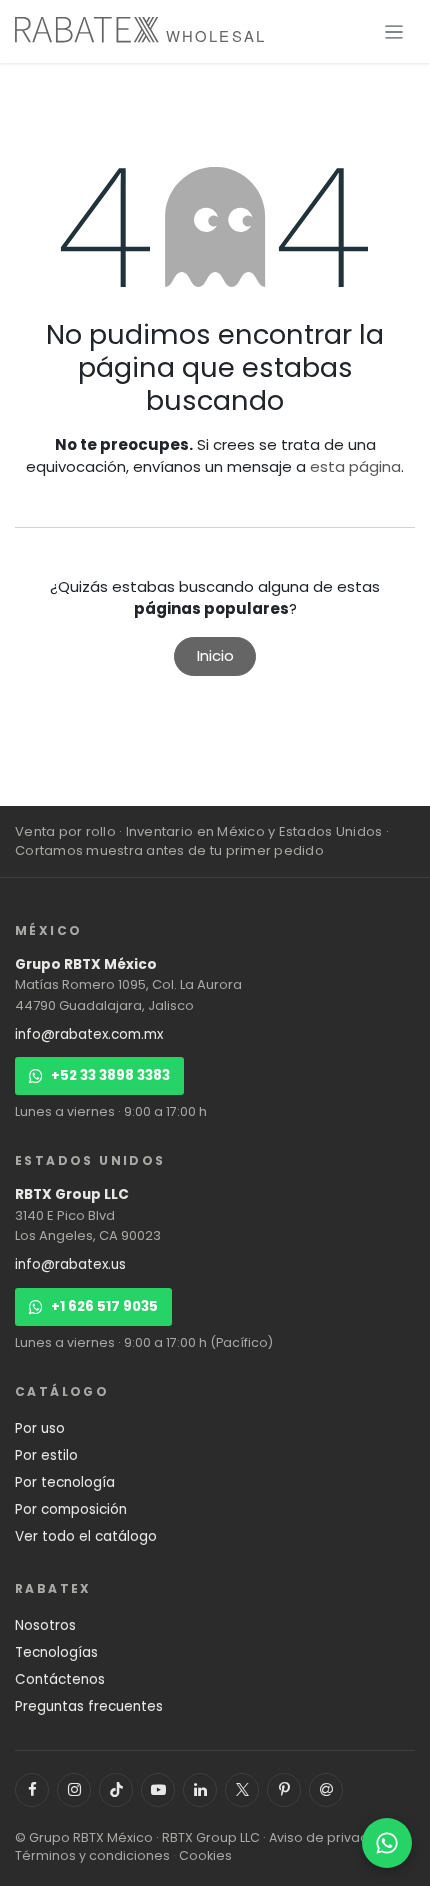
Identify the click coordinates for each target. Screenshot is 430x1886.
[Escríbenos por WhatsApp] (387, 1843)
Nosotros (45, 1625)
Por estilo (46, 1455)
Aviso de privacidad (333, 1837)
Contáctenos (60, 1679)
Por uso (40, 1428)
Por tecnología (65, 1482)
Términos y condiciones (92, 1855)
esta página (355, 466)
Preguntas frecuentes (89, 1706)
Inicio (215, 655)
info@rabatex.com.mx (89, 1034)
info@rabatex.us (70, 1264)
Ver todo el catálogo (86, 1536)
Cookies (205, 1855)
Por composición (71, 1509)
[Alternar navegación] (394, 31)
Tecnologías (56, 1652)
